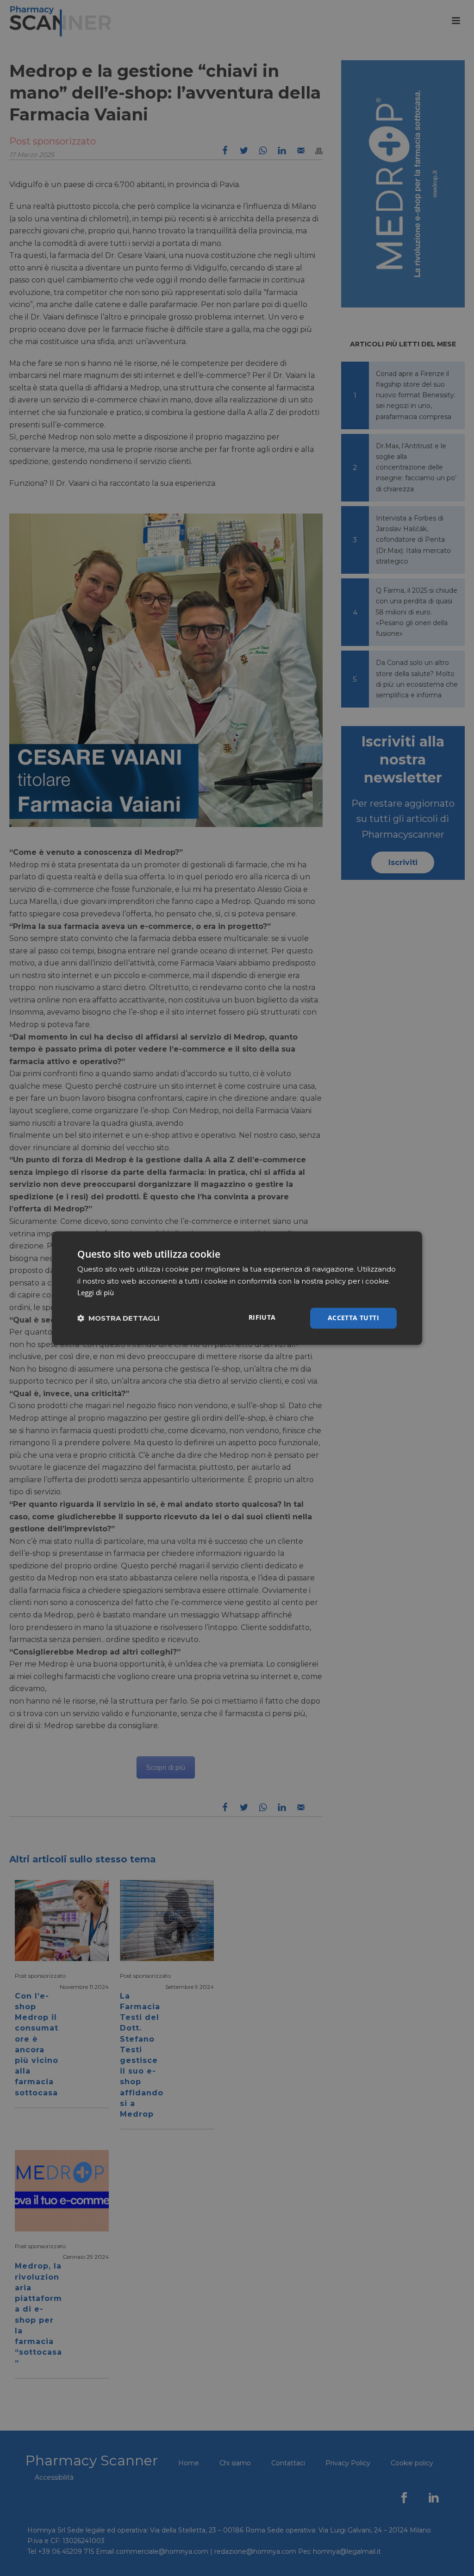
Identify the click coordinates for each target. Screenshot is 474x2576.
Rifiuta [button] (262, 1317)
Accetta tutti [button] (353, 1318)
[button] (118, 1318)
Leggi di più (96, 1293)
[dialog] (237, 1288)
